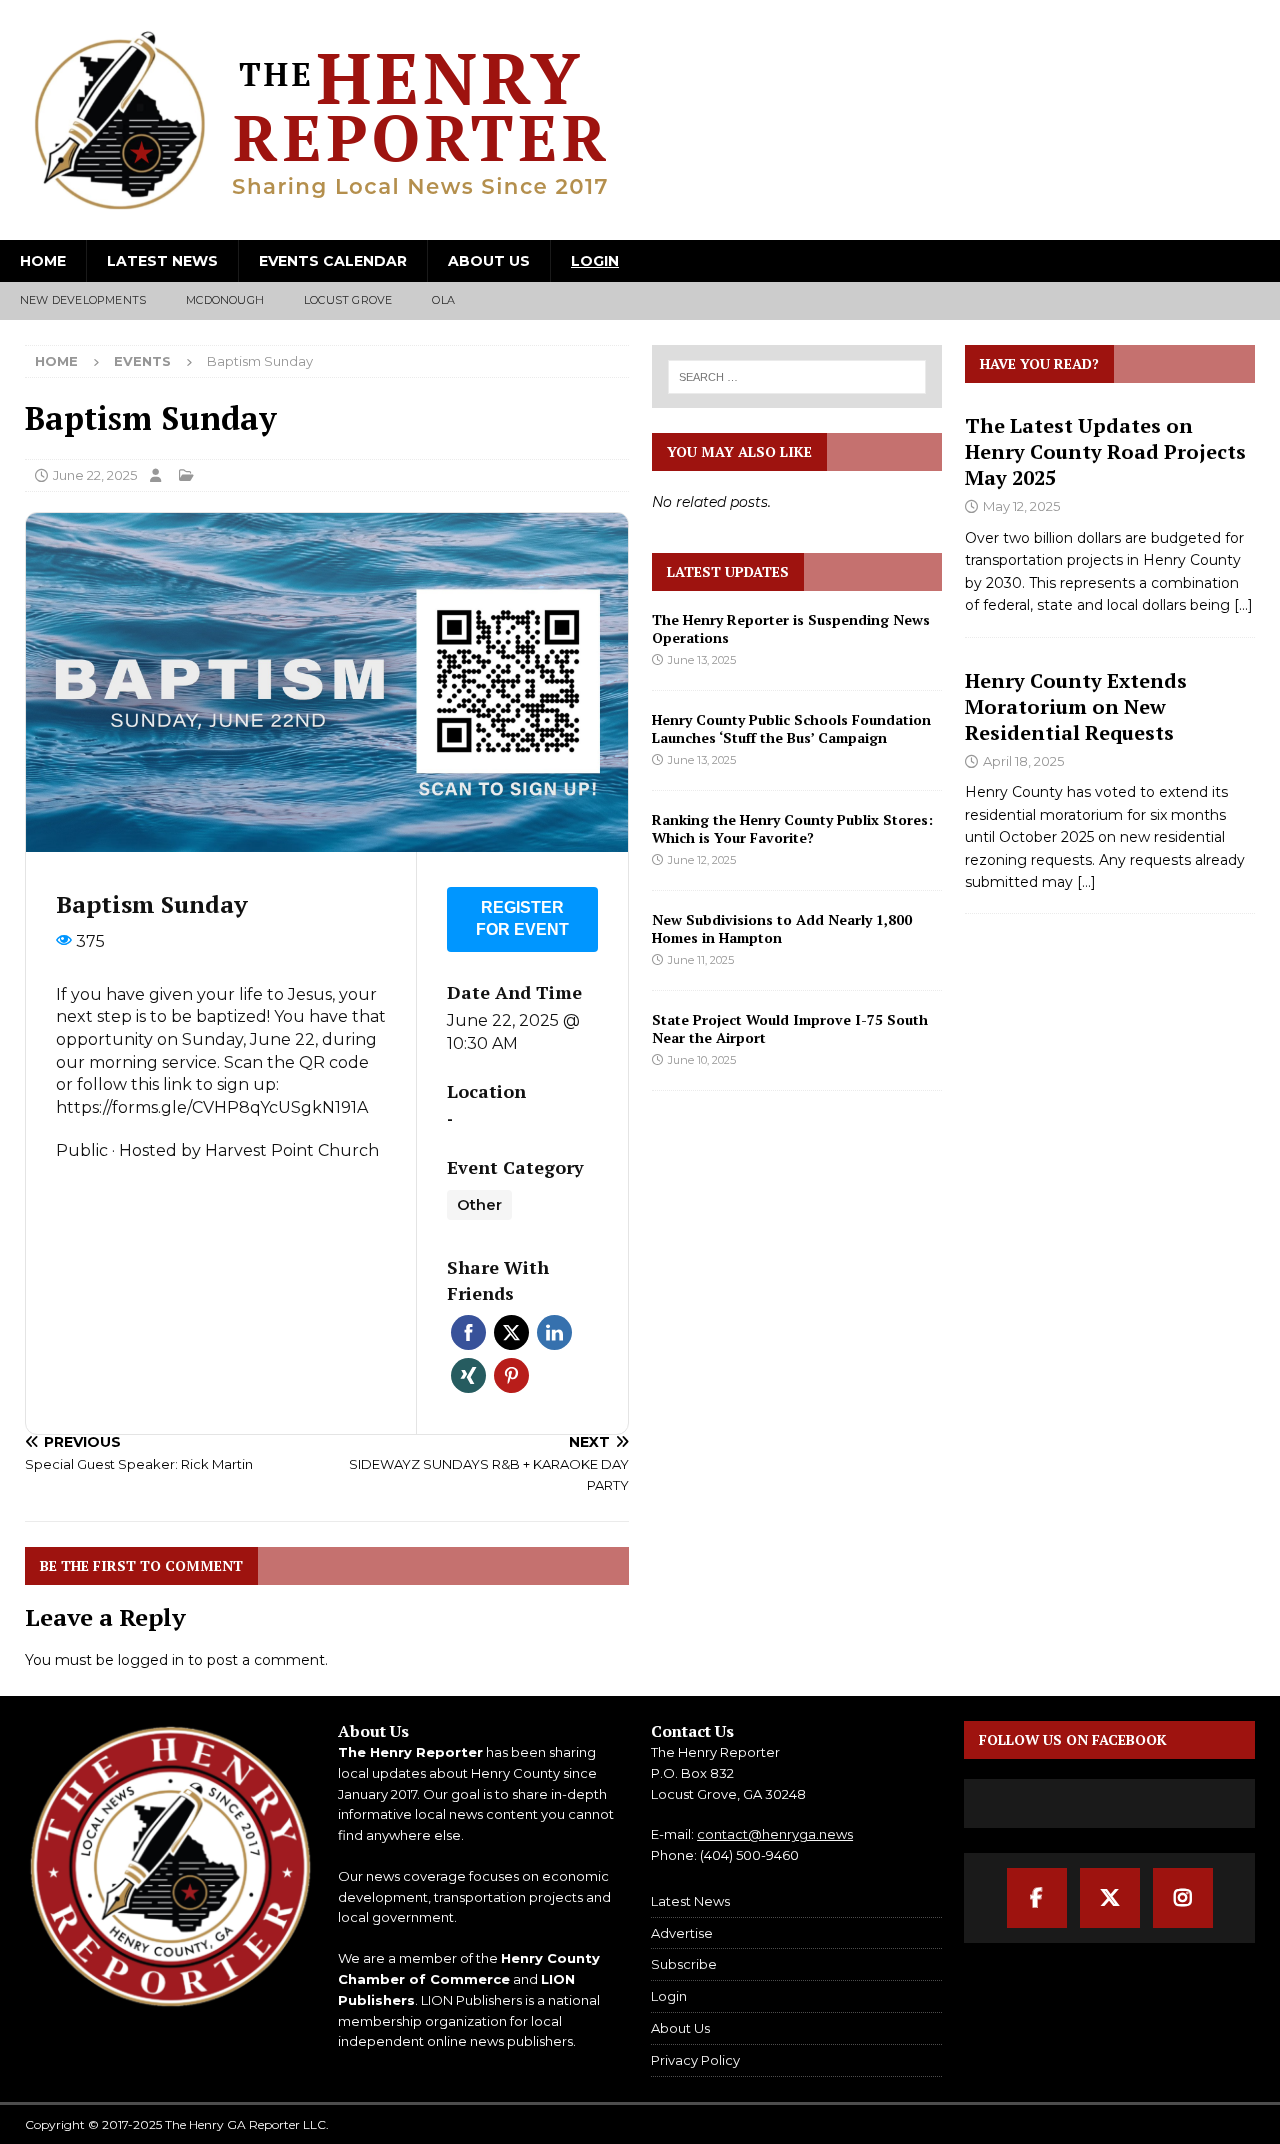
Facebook (468, 1332)
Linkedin (554, 1332)
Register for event (522, 919)
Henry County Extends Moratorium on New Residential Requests (1076, 706)
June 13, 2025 (702, 660)
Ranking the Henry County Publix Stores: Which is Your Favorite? (792, 828)
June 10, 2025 (702, 1060)
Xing (468, 1375)
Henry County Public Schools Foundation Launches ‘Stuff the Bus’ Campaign (791, 728)
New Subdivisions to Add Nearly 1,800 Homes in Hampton (782, 928)
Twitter (511, 1332)
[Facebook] (1037, 1898)
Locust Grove (348, 300)
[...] (1243, 605)
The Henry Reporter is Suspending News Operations (791, 628)
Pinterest (511, 1375)
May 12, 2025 (1021, 506)
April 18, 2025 (1023, 761)
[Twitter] (1110, 1898)
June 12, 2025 (702, 860)
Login (595, 261)
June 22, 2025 (95, 475)
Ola (443, 300)
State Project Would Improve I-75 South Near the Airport (790, 1028)
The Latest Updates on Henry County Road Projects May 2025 (1105, 451)
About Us (489, 261)
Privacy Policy (695, 2060)
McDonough (225, 300)
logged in (151, 1660)
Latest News (162, 261)
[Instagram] (1183, 1898)
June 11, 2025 (701, 960)
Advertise (682, 1933)
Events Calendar (333, 261)
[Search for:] (796, 377)
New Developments (83, 300)
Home (43, 261)
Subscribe (684, 1964)
